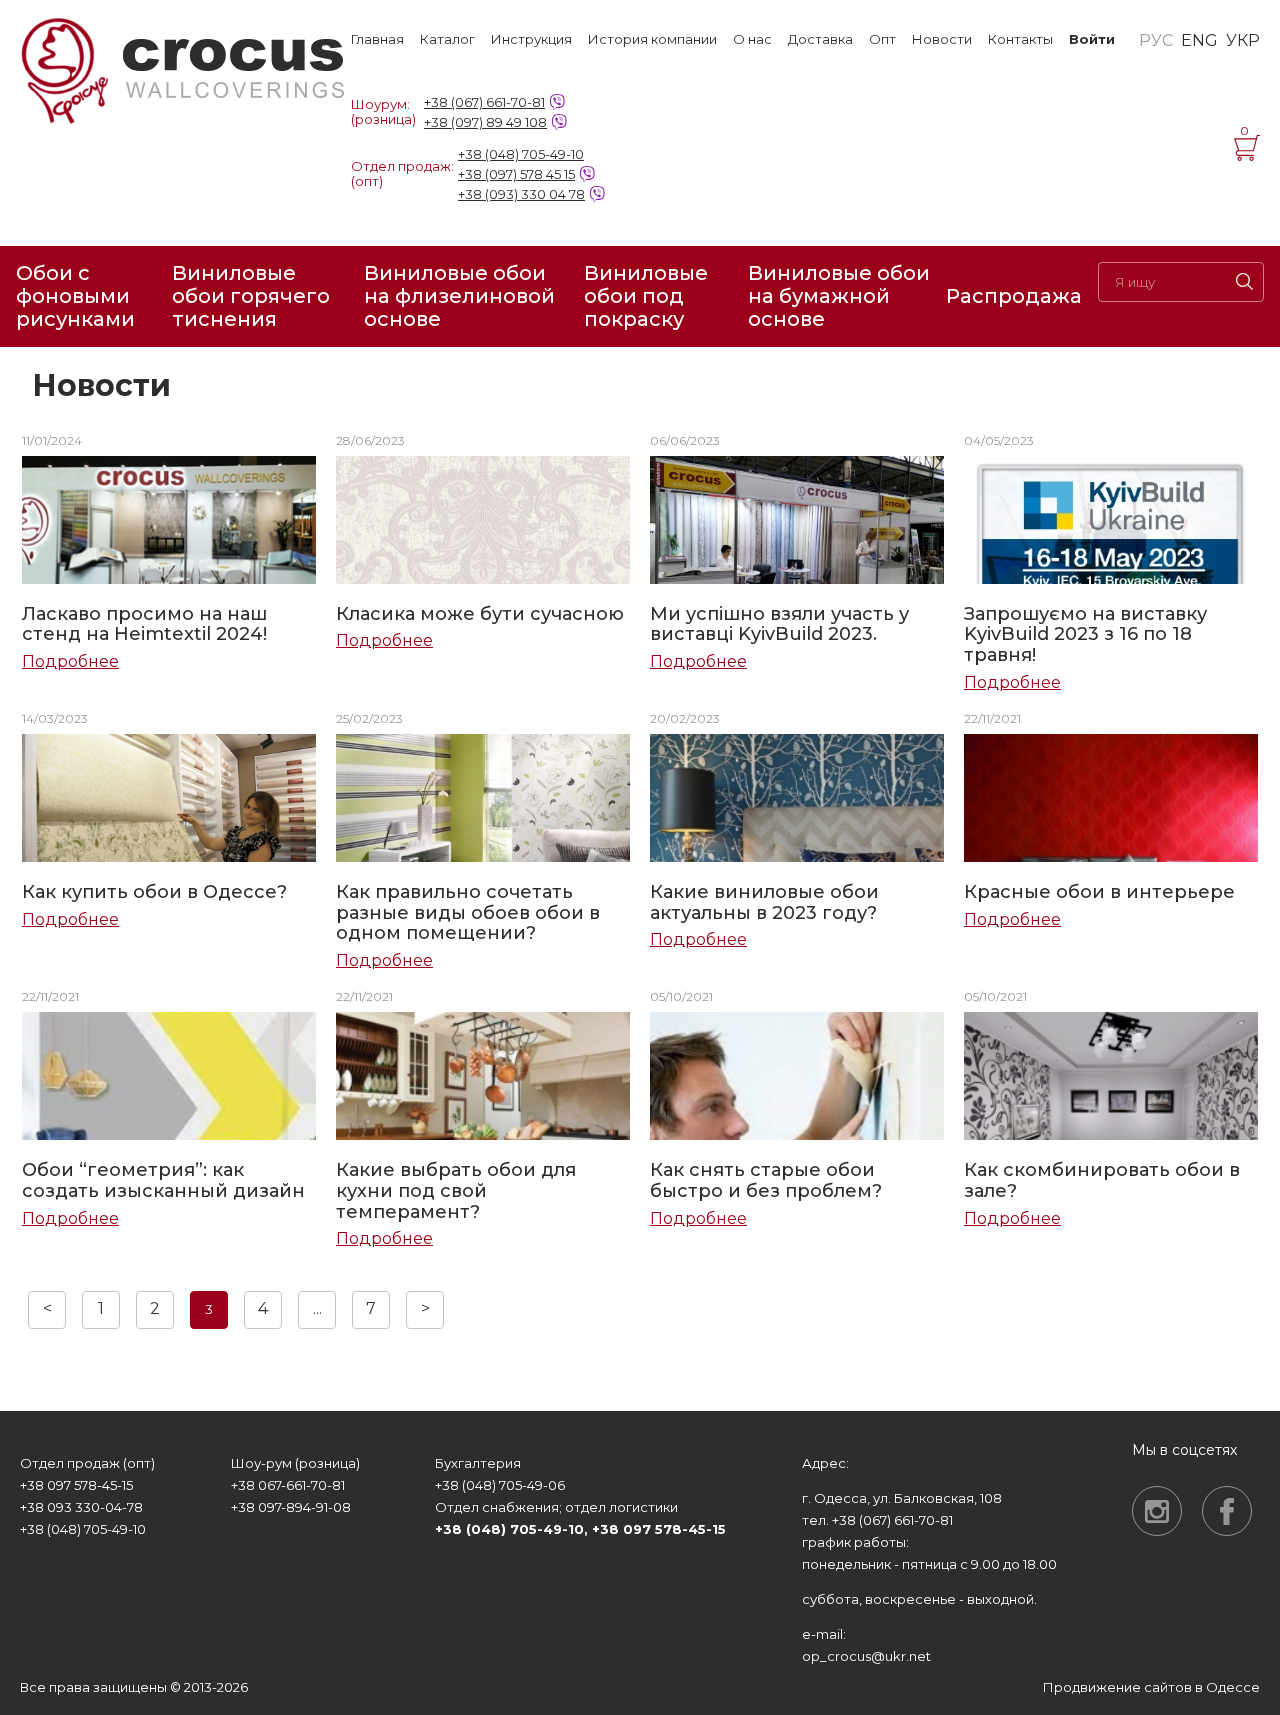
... (317, 1308)
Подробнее (70, 662)
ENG (1199, 41)
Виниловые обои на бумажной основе (839, 296)
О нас (752, 39)
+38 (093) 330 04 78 (521, 194)
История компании (652, 39)
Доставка (820, 39)
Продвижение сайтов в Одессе (1151, 1687)
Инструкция (531, 39)
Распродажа (1014, 296)
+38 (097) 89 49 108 (485, 122)
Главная (377, 39)
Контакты (1020, 39)
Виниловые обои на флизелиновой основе (459, 296)
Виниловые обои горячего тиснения (251, 296)
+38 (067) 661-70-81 (484, 102)
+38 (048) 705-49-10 (521, 154)
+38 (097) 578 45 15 (516, 174)
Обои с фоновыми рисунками (75, 296)
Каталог (447, 39)
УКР (1243, 41)
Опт (882, 39)
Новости (942, 39)
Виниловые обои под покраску (646, 296)
